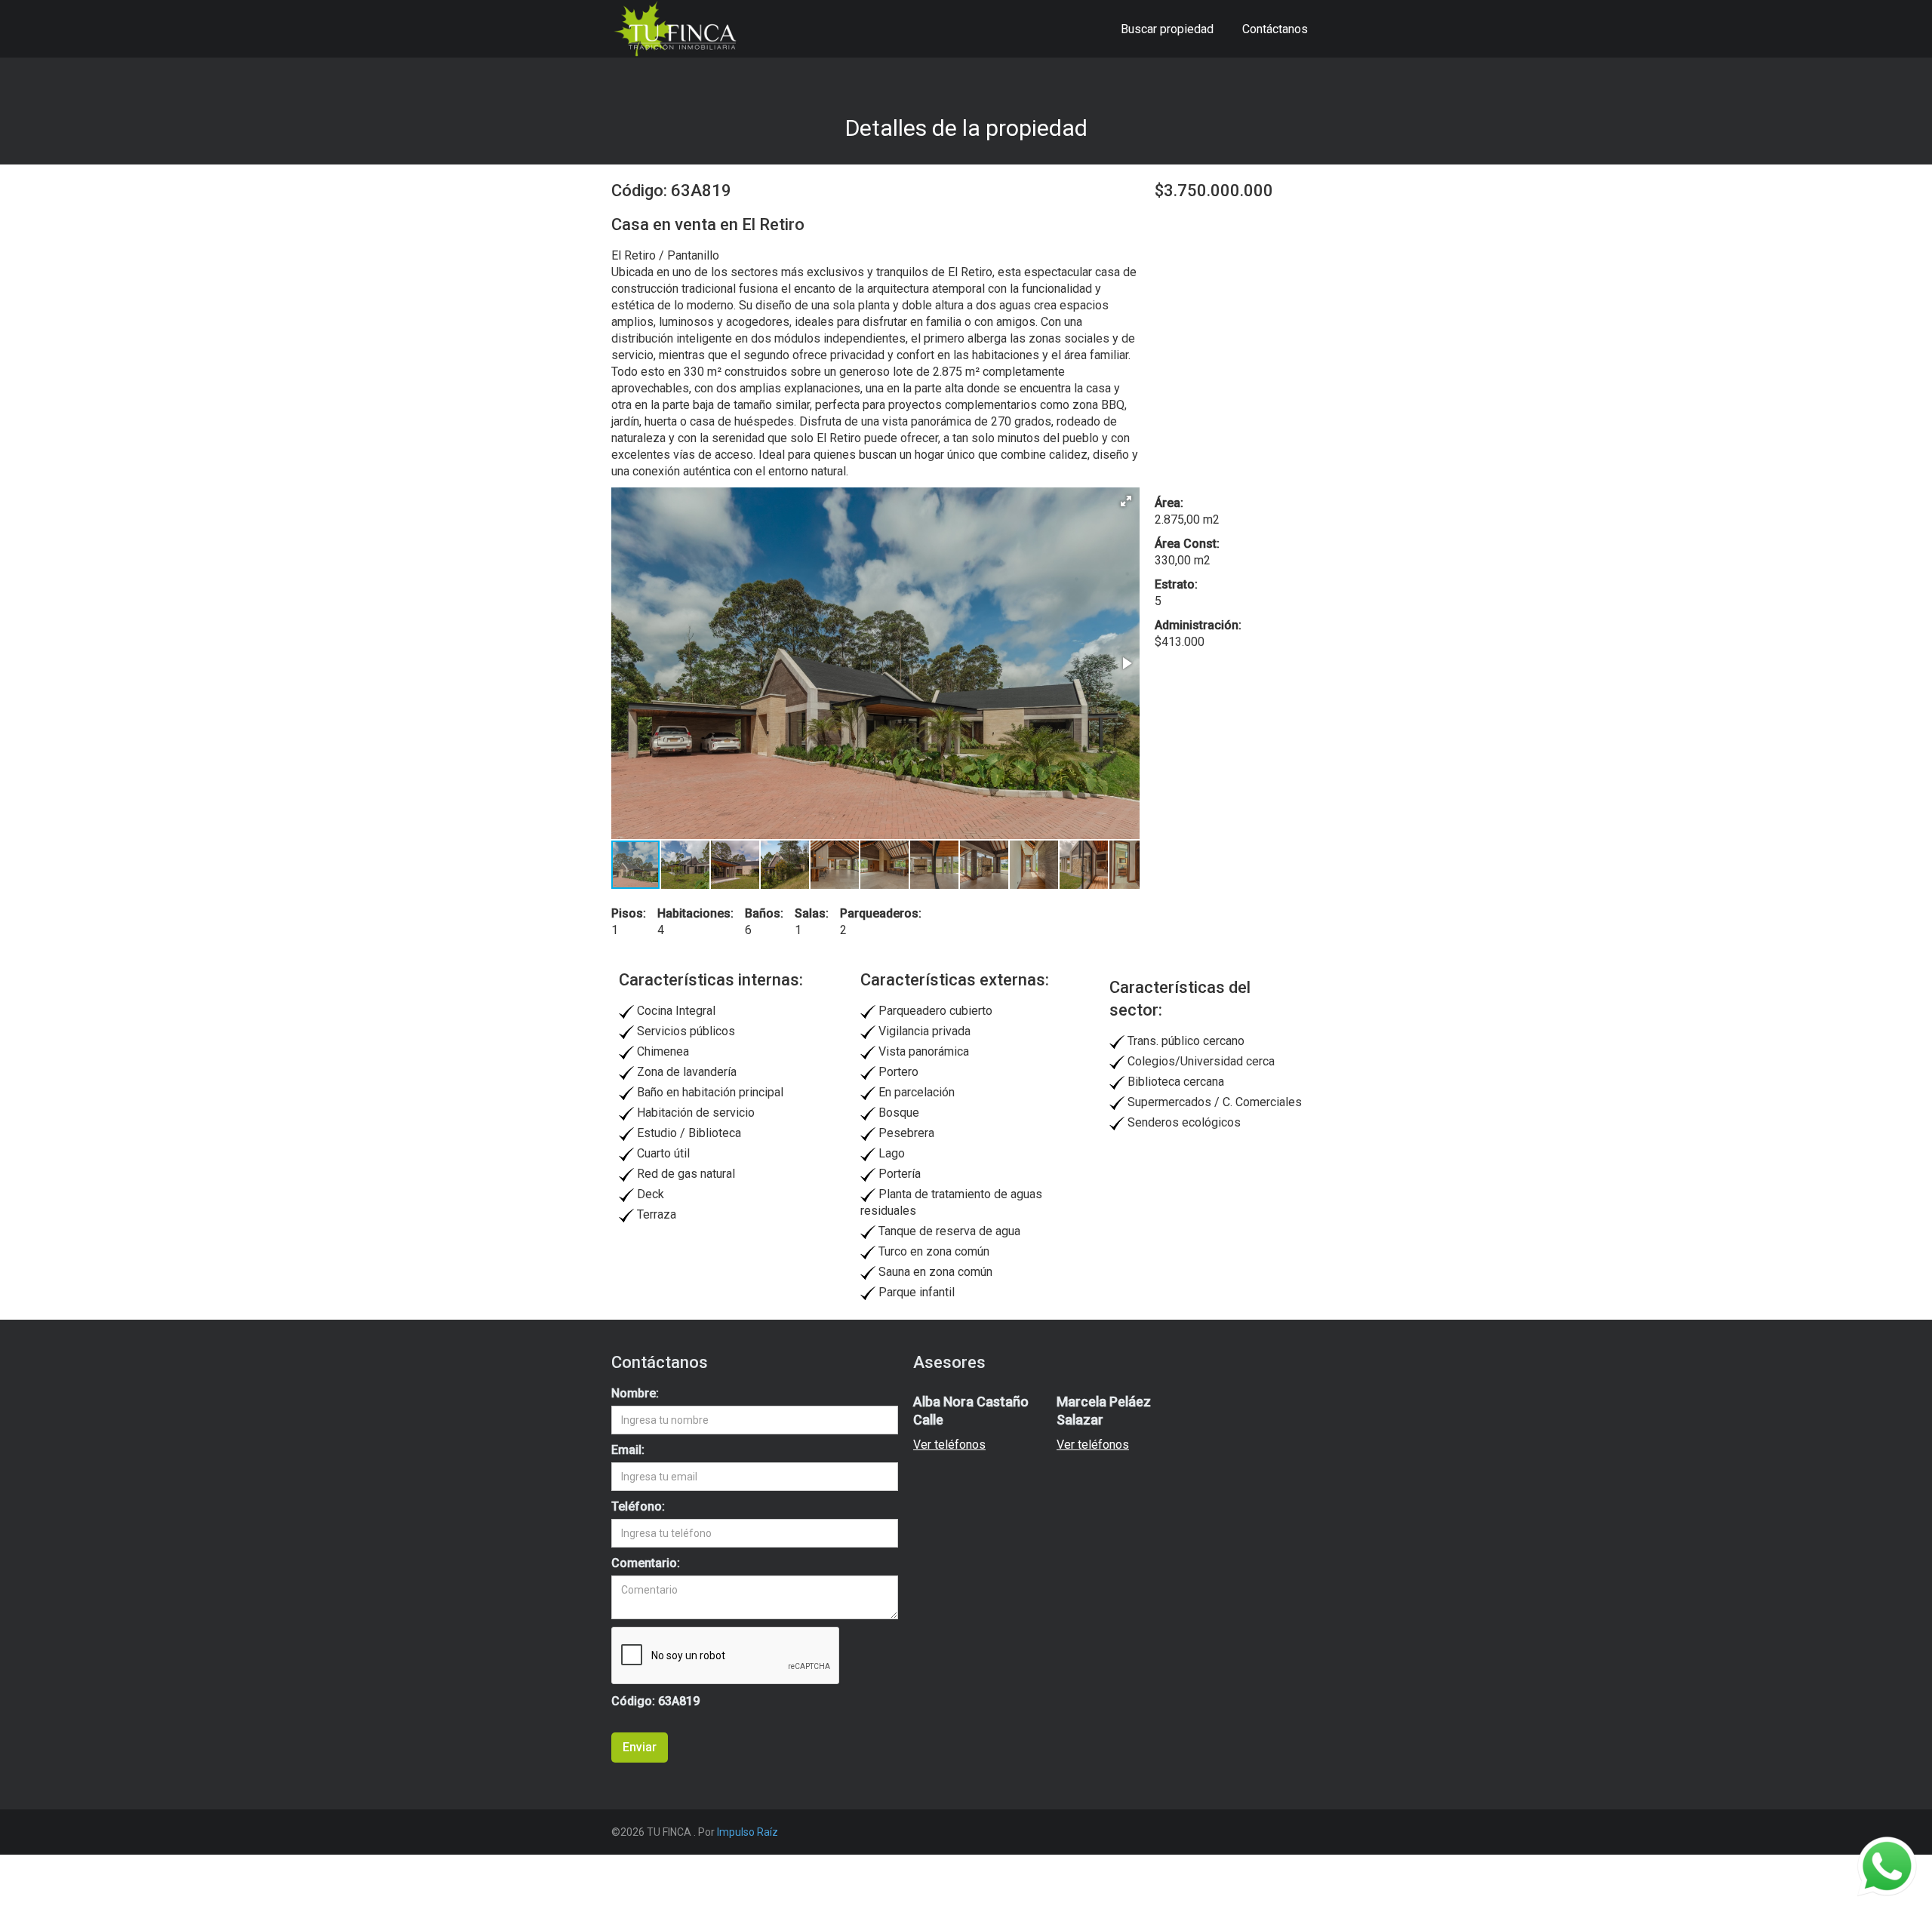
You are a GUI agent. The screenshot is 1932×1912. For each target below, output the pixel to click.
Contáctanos (1275, 29)
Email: (628, 1450)
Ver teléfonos (949, 1445)
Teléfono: (638, 1506)
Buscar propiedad (1167, 29)
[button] (1126, 501)
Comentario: (646, 1563)
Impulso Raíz (748, 1832)
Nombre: (635, 1393)
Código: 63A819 (655, 1701)
